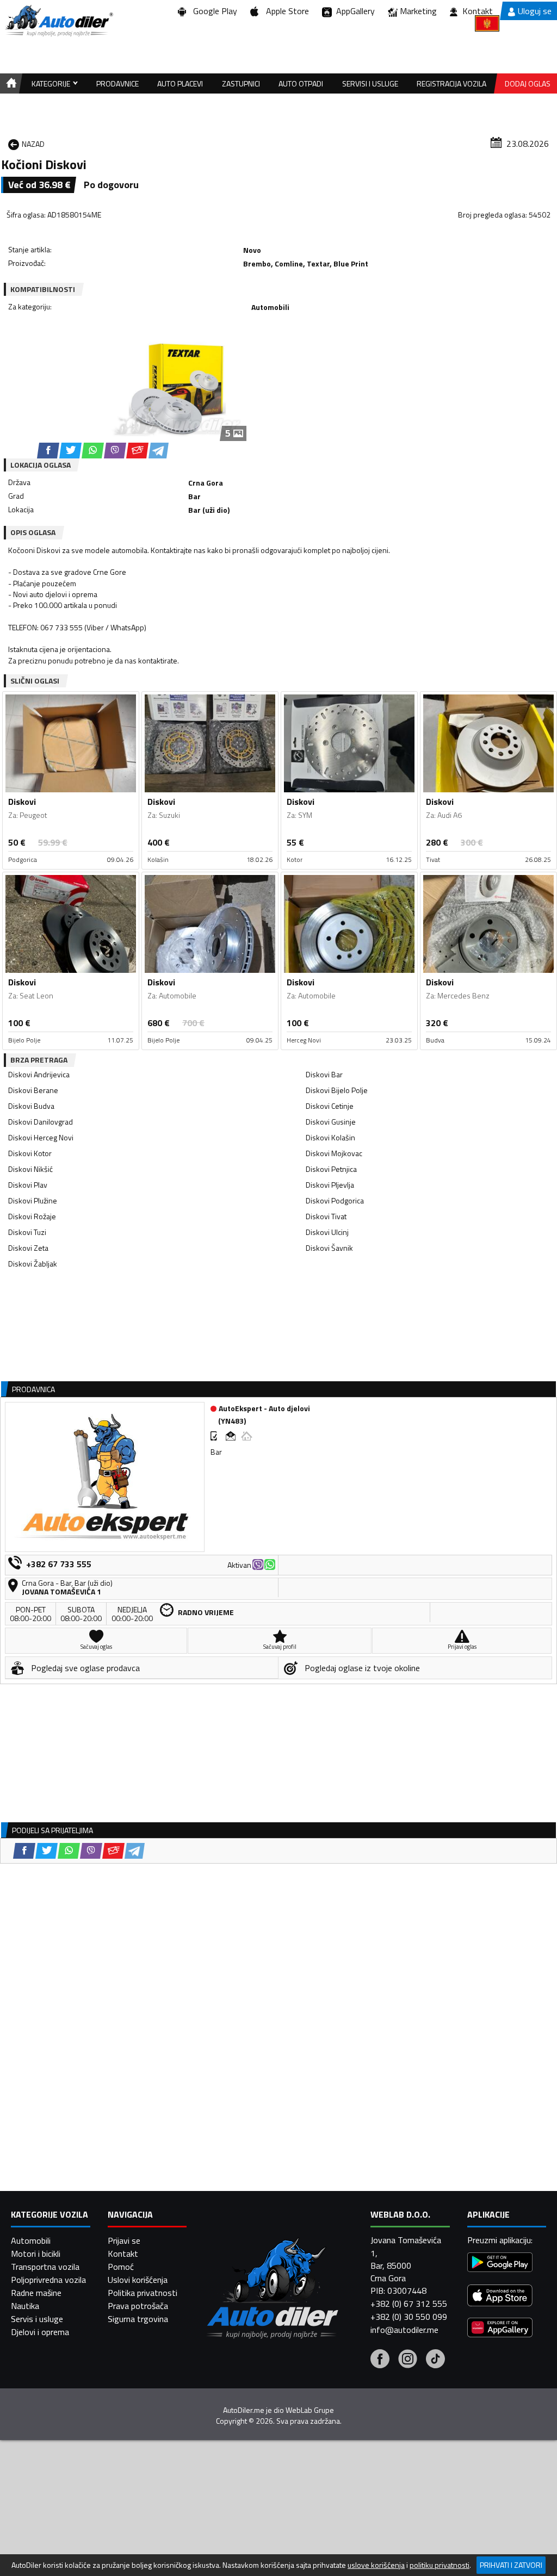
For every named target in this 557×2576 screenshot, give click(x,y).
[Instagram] (408, 2360)
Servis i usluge (37, 2319)
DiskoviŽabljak (33, 1264)
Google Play (213, 11)
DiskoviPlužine (33, 1200)
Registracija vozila (451, 83)
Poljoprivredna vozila (48, 2280)
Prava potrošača (138, 2306)
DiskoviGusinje (331, 1122)
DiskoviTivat (326, 1216)
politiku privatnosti (440, 2565)
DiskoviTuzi (27, 1232)
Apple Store (285, 11)
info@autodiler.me (404, 2330)
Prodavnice (117, 83)
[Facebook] (380, 2360)
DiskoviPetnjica (331, 1169)
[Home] (10, 83)
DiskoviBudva (31, 1106)
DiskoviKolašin (330, 1137)
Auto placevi (180, 83)
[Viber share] (115, 451)
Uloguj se (535, 11)
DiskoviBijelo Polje (337, 1090)
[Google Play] (500, 2264)
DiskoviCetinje (330, 1106)
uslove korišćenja (376, 2565)
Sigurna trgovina (138, 2319)
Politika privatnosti (143, 2293)
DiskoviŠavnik (329, 1248)
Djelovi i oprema (40, 2332)
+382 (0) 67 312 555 (409, 2304)
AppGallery (353, 11)
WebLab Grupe (310, 2410)
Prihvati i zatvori (511, 2565)
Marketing (418, 11)
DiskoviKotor (30, 1153)
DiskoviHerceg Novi (41, 1137)
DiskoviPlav (28, 1185)
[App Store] (500, 2297)
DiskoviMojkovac (334, 1153)
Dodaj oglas (528, 83)
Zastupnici (241, 83)
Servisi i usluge (370, 83)
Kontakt (478, 11)
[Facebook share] (48, 451)
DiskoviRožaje (32, 1216)
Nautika (25, 2306)
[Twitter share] (70, 451)
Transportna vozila (45, 2267)
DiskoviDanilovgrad (41, 1122)
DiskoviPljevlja (330, 1185)
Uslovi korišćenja (138, 2280)
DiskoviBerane (33, 1090)
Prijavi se (124, 2240)
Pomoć (121, 2267)
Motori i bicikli (36, 2254)
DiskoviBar (324, 1074)
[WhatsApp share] (93, 451)
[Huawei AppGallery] (500, 2329)
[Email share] (137, 451)
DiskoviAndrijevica (39, 1074)
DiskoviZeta (28, 1248)
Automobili (31, 2240)
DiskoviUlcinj (327, 1232)
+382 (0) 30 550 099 (409, 2317)
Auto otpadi (301, 83)
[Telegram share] (159, 451)
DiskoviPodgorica (335, 1200)
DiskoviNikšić (30, 1169)
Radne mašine (36, 2293)
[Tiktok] (435, 2360)
